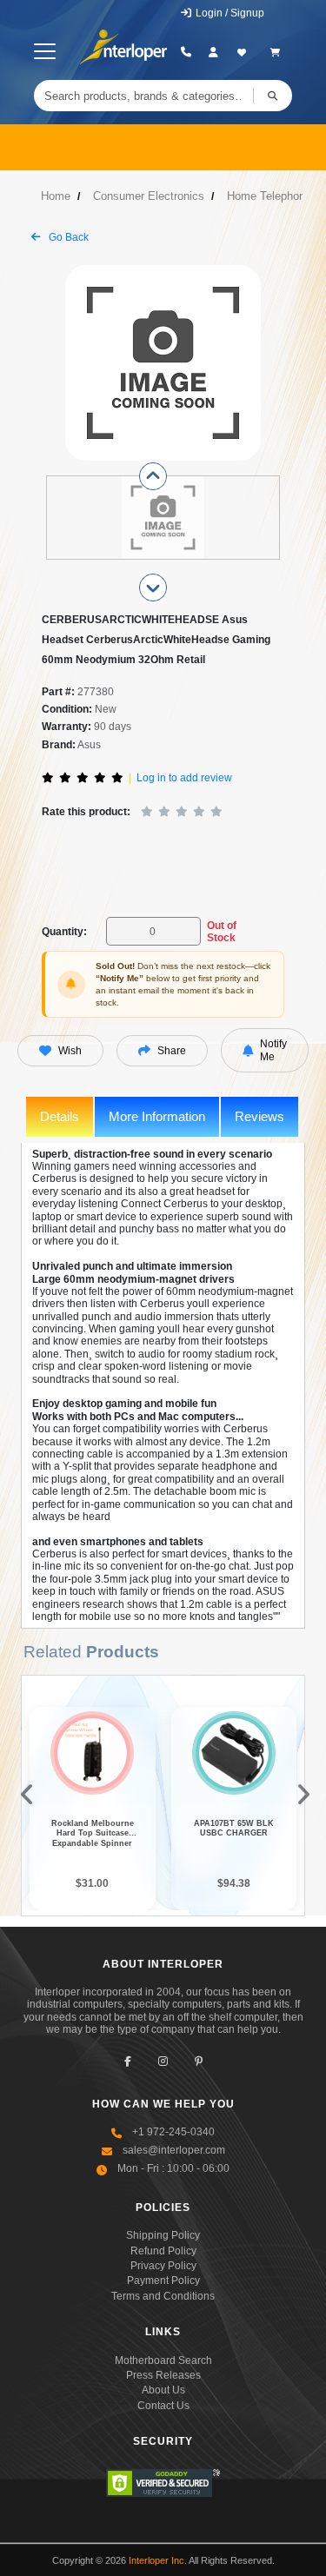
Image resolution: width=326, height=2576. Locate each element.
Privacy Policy (163, 2266)
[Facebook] (127, 2062)
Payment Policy (163, 2281)
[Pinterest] (199, 2062)
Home (56, 196)
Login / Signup (229, 13)
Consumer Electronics (149, 196)
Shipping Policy (163, 2235)
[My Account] (213, 52)
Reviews (259, 1116)
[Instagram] (163, 2062)
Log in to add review (184, 778)
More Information (157, 1116)
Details (60, 1116)
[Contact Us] (186, 52)
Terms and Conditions (163, 2296)
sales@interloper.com (174, 2150)
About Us (163, 2390)
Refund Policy (163, 2251)
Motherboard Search (163, 2360)
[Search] (273, 96)
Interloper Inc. (158, 2560)
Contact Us (163, 2406)
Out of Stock (222, 932)
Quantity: (64, 932)
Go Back (67, 237)
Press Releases (163, 2375)
